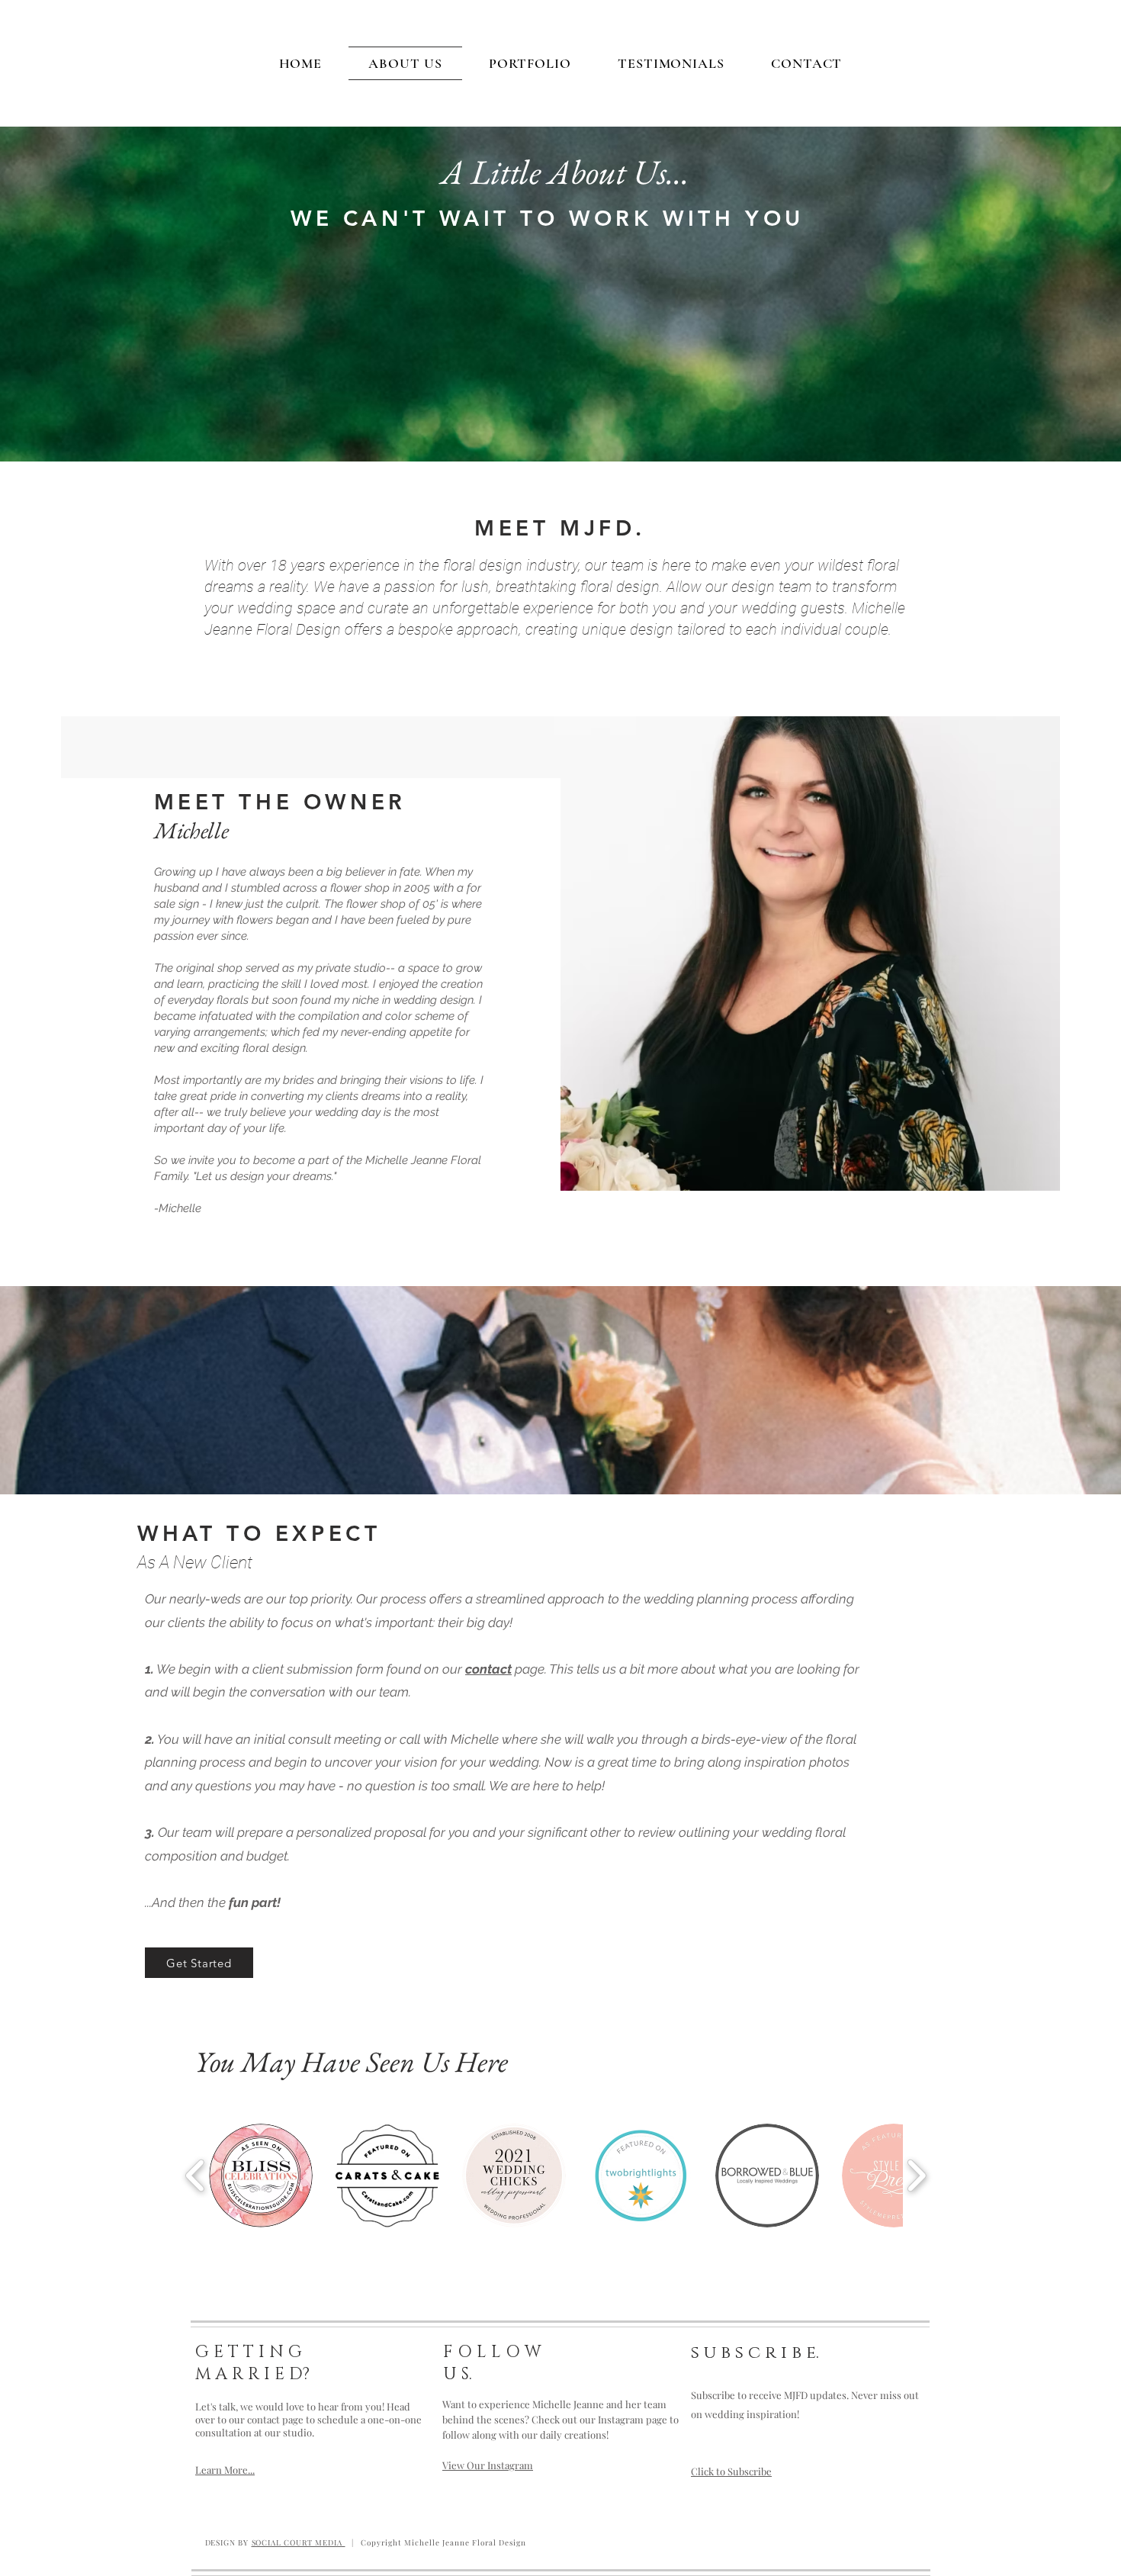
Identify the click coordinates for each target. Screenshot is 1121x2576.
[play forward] (916, 2176)
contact (488, 1669)
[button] (261, 2176)
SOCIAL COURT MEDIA (299, 2542)
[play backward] (196, 2176)
